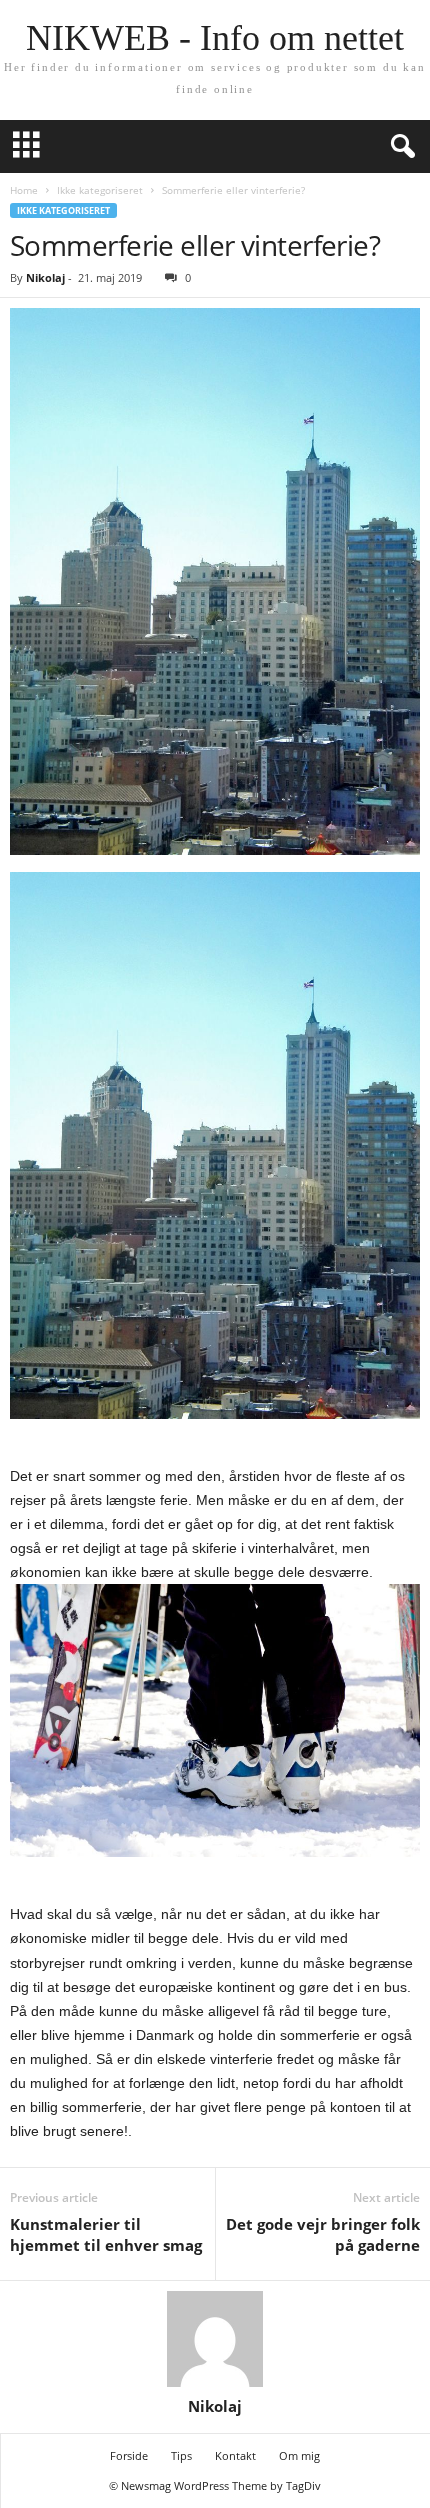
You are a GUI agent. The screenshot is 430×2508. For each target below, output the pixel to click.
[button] (399, 147)
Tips (181, 2455)
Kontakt (235, 2455)
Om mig (299, 2455)
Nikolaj (45, 277)
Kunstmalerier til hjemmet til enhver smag (106, 2234)
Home (24, 190)
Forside (129, 2455)
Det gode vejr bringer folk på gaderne (323, 2234)
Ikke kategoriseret (100, 190)
